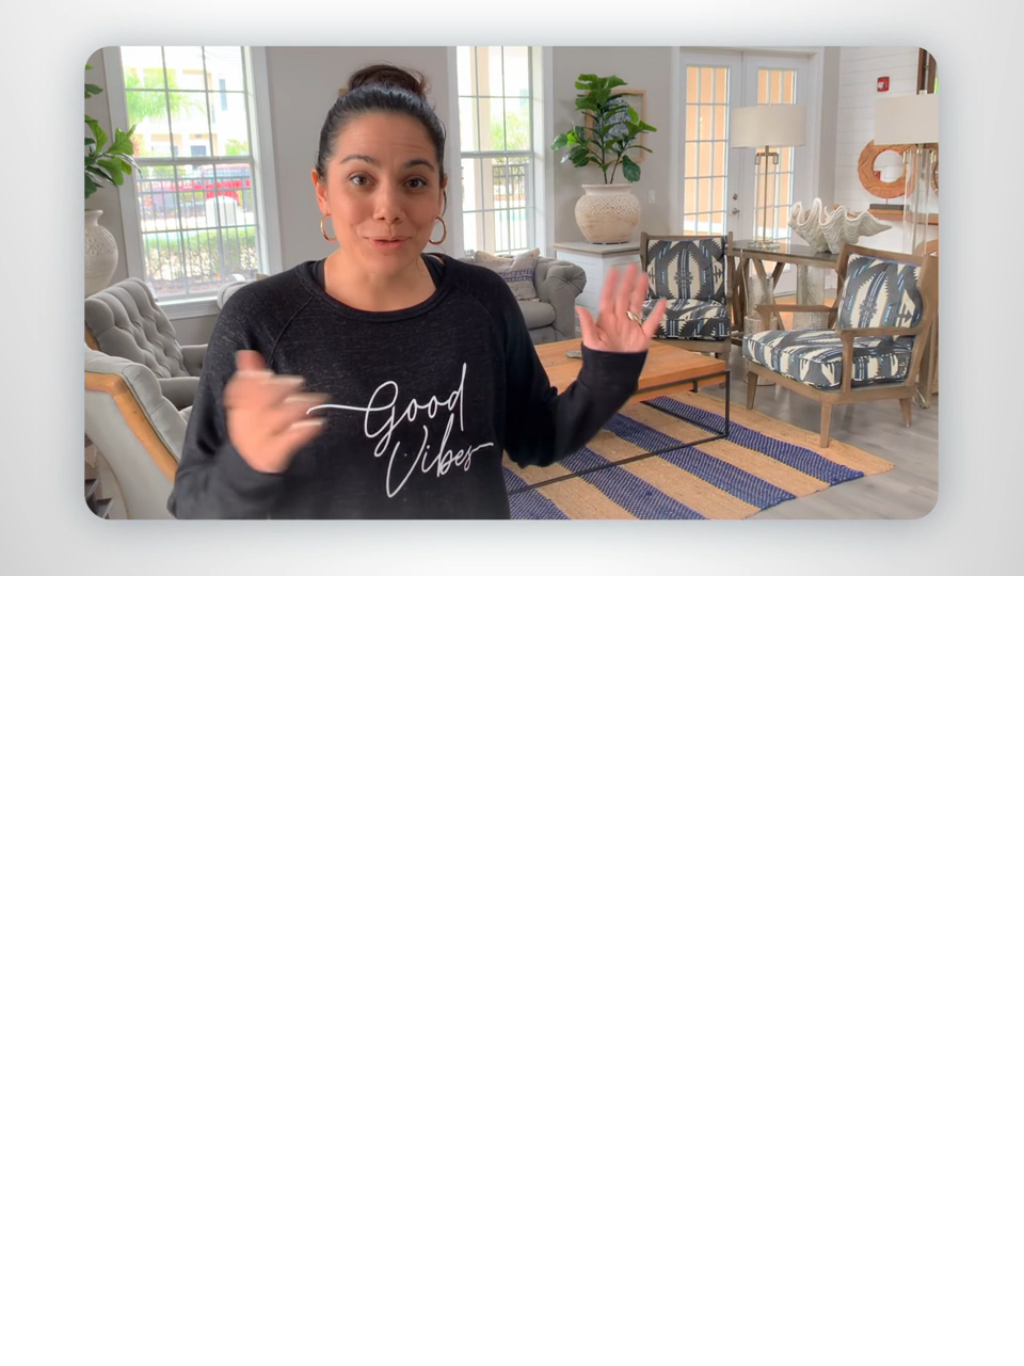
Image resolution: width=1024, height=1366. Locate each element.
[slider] (552, 556)
